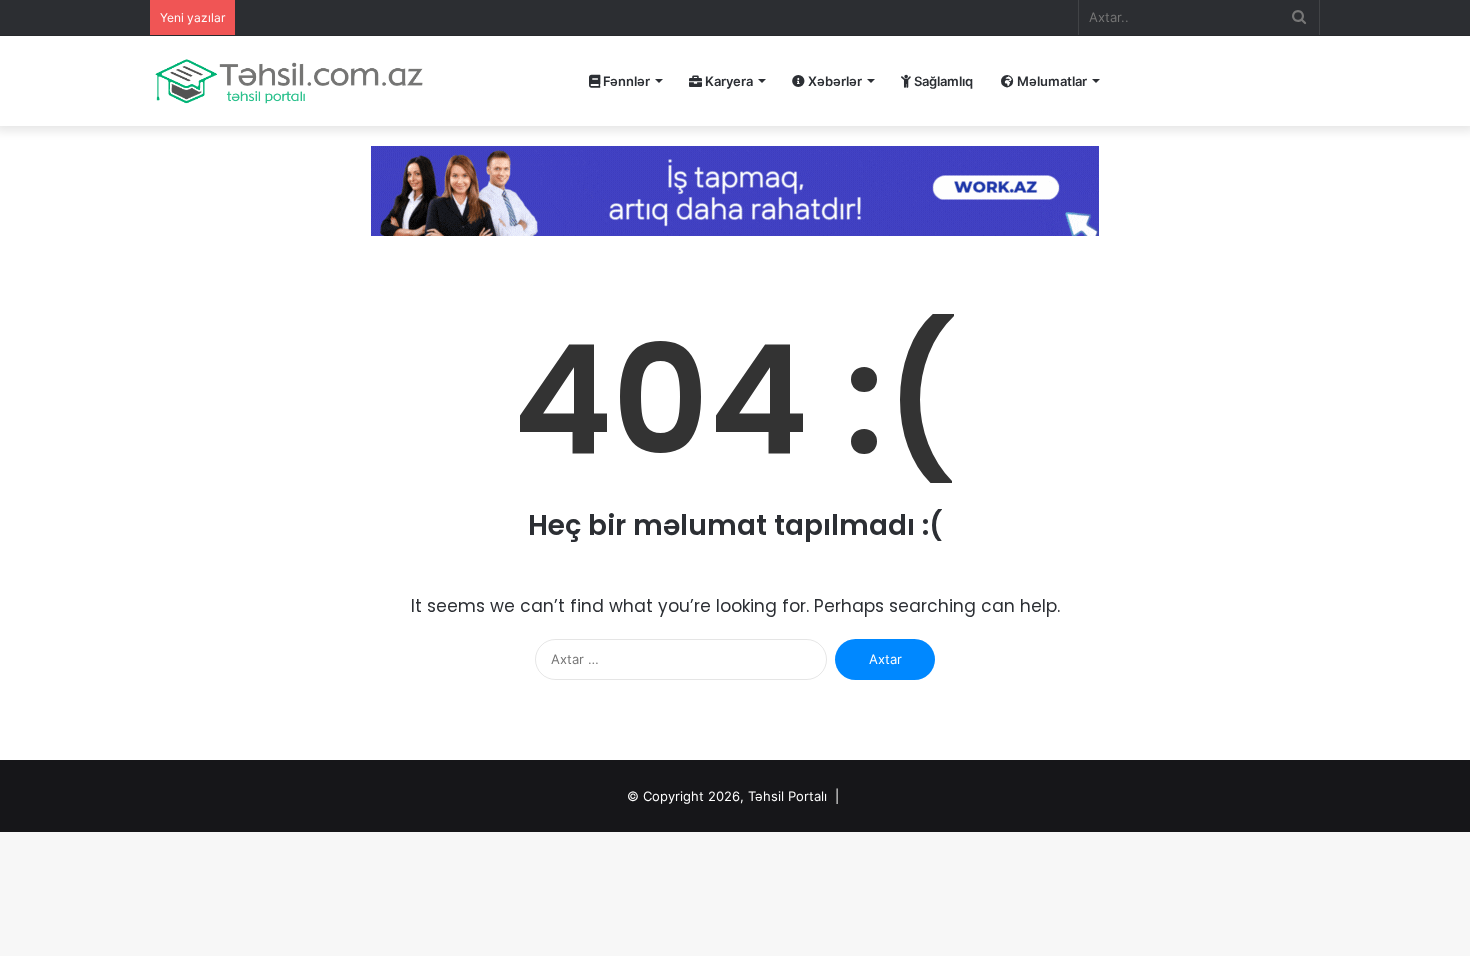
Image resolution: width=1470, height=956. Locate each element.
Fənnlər (625, 81)
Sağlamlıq (942, 81)
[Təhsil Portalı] (289, 81)
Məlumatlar (1050, 81)
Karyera (727, 81)
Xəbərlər (833, 81)
